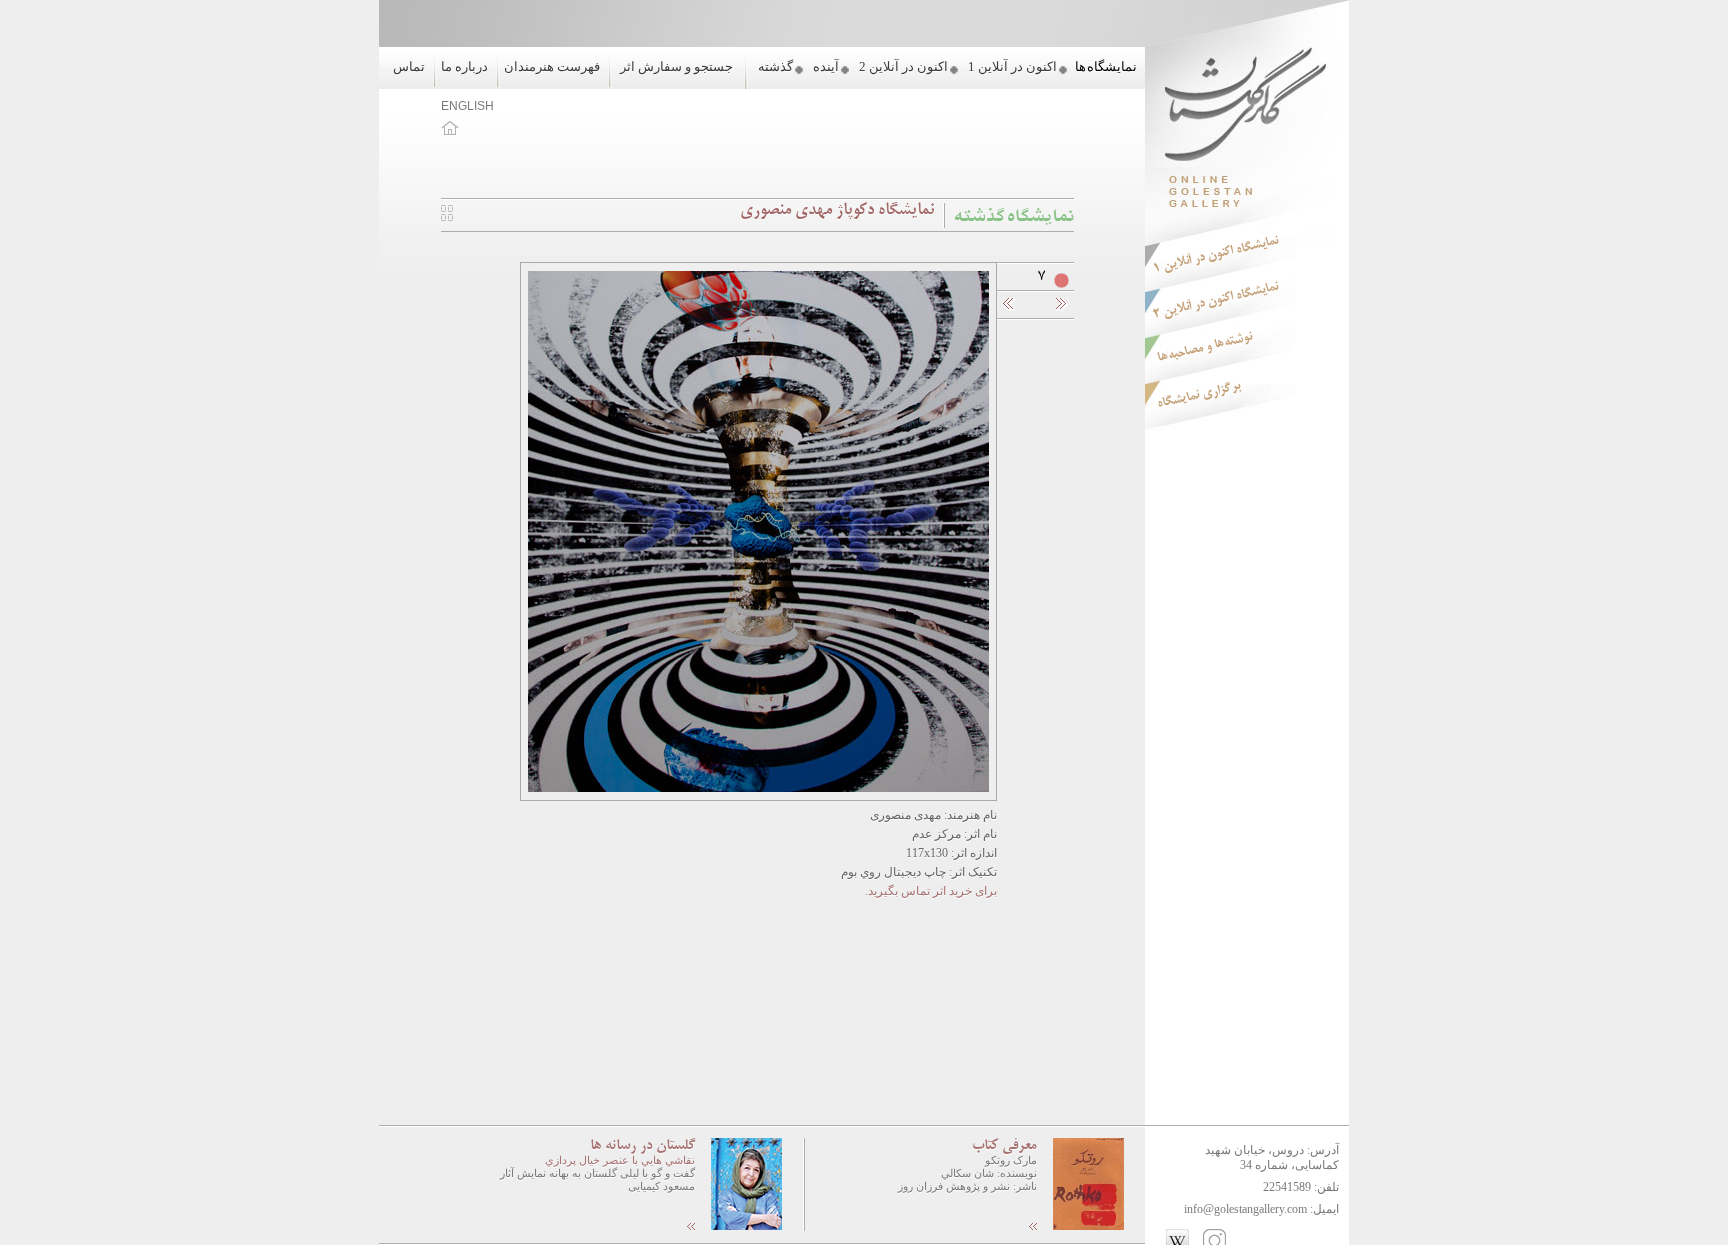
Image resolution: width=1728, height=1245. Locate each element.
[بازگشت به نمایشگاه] (447, 217)
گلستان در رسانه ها (642, 1146)
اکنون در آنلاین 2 (903, 66)
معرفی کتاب (1004, 1146)
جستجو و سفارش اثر (676, 66)
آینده (826, 66)
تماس (409, 66)
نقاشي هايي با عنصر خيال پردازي (620, 1160)
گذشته (775, 66)
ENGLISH (467, 106)
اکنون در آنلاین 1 (1012, 66)
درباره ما (464, 66)
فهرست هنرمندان (552, 66)
